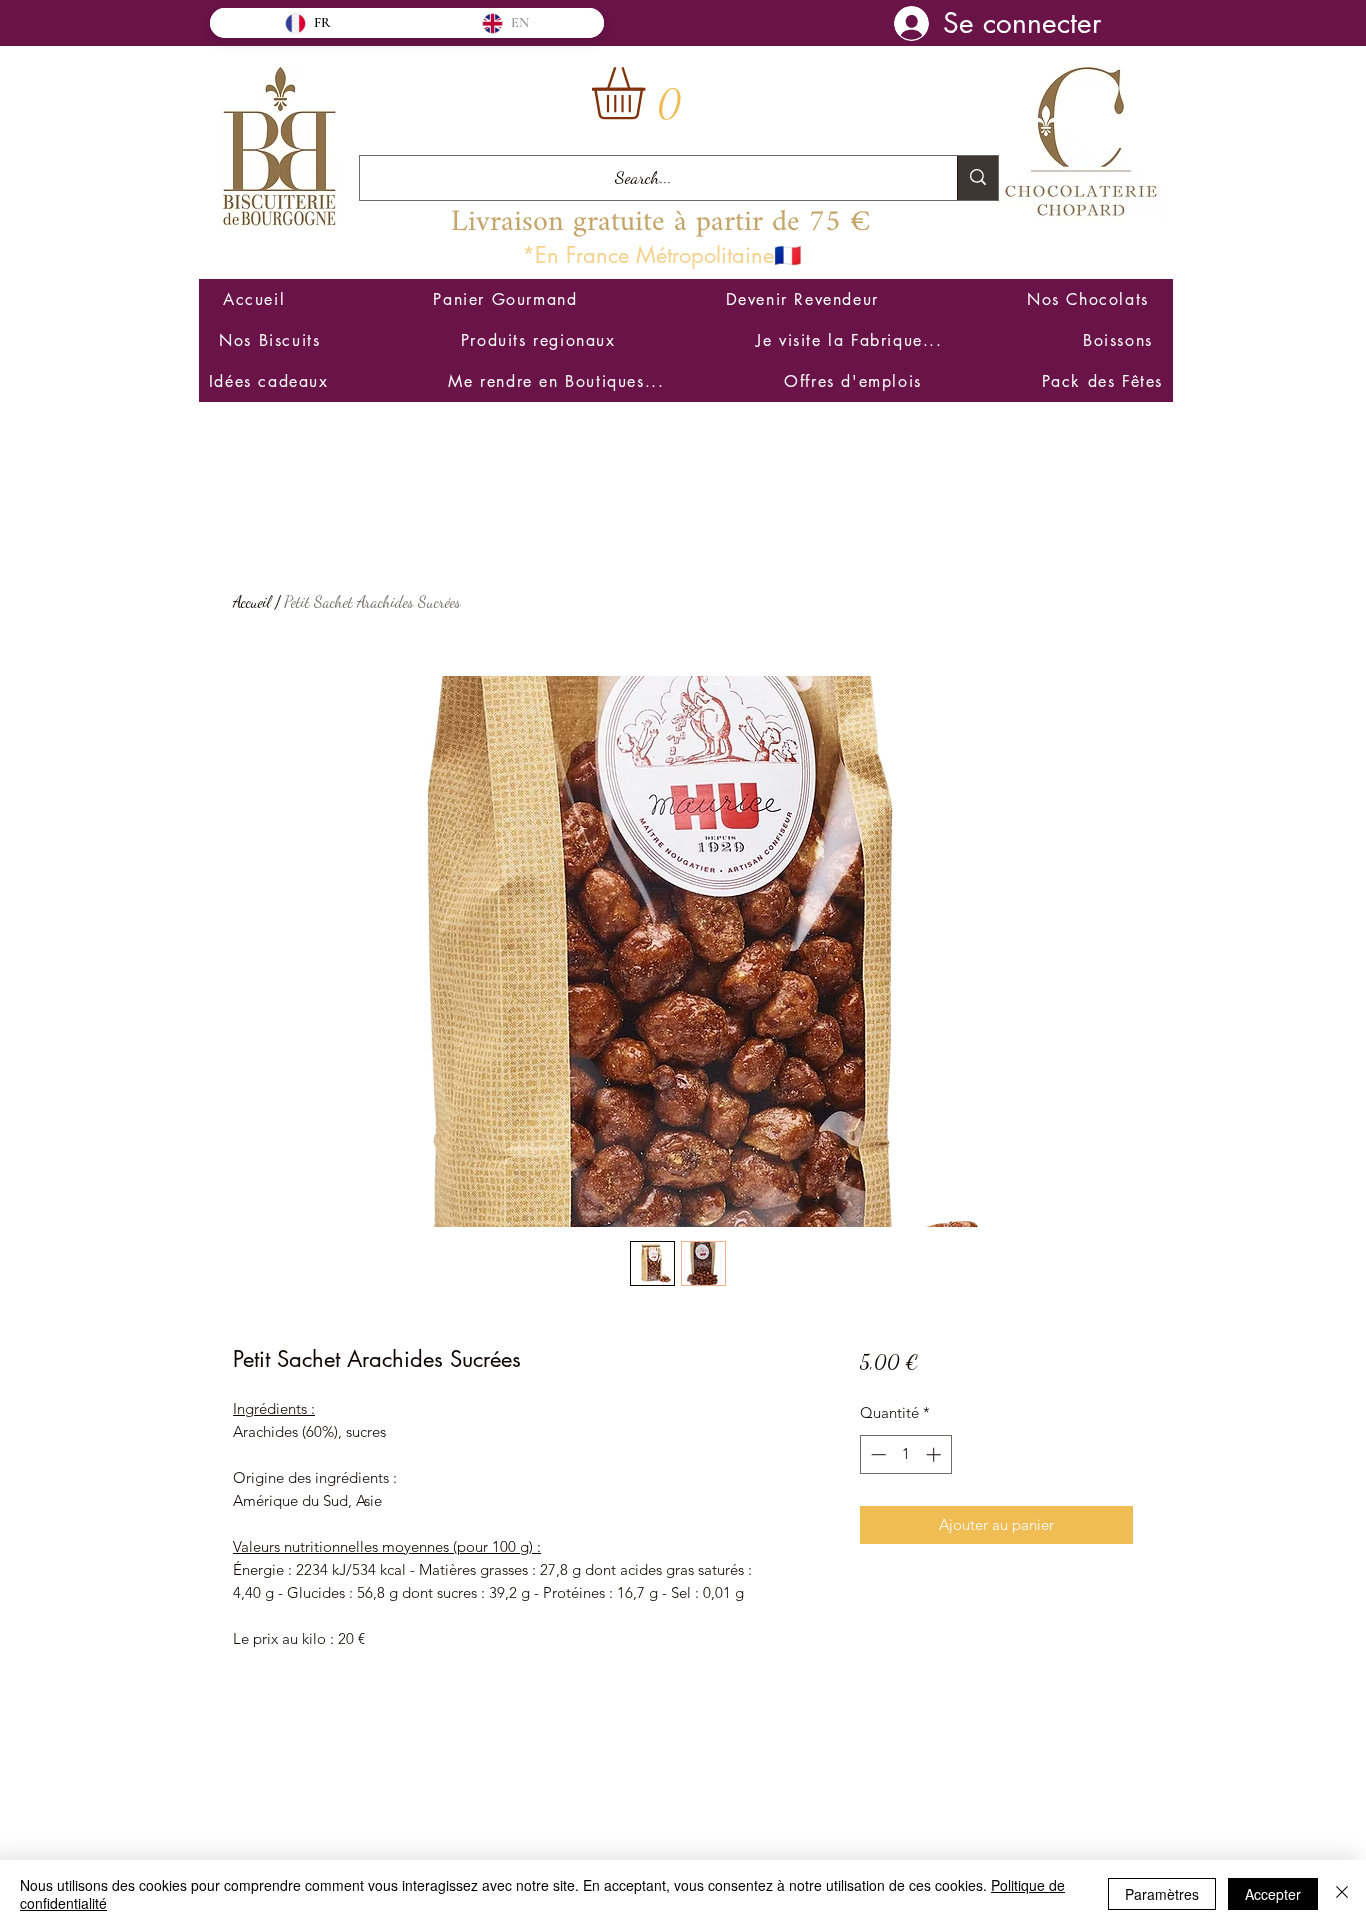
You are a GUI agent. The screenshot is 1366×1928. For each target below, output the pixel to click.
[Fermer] (1342, 1894)
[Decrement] (876, 1454)
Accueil (252, 601)
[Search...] (977, 178)
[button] (649, 93)
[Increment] (935, 1454)
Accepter (1273, 1894)
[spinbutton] (905, 1454)
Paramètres (1162, 1894)
